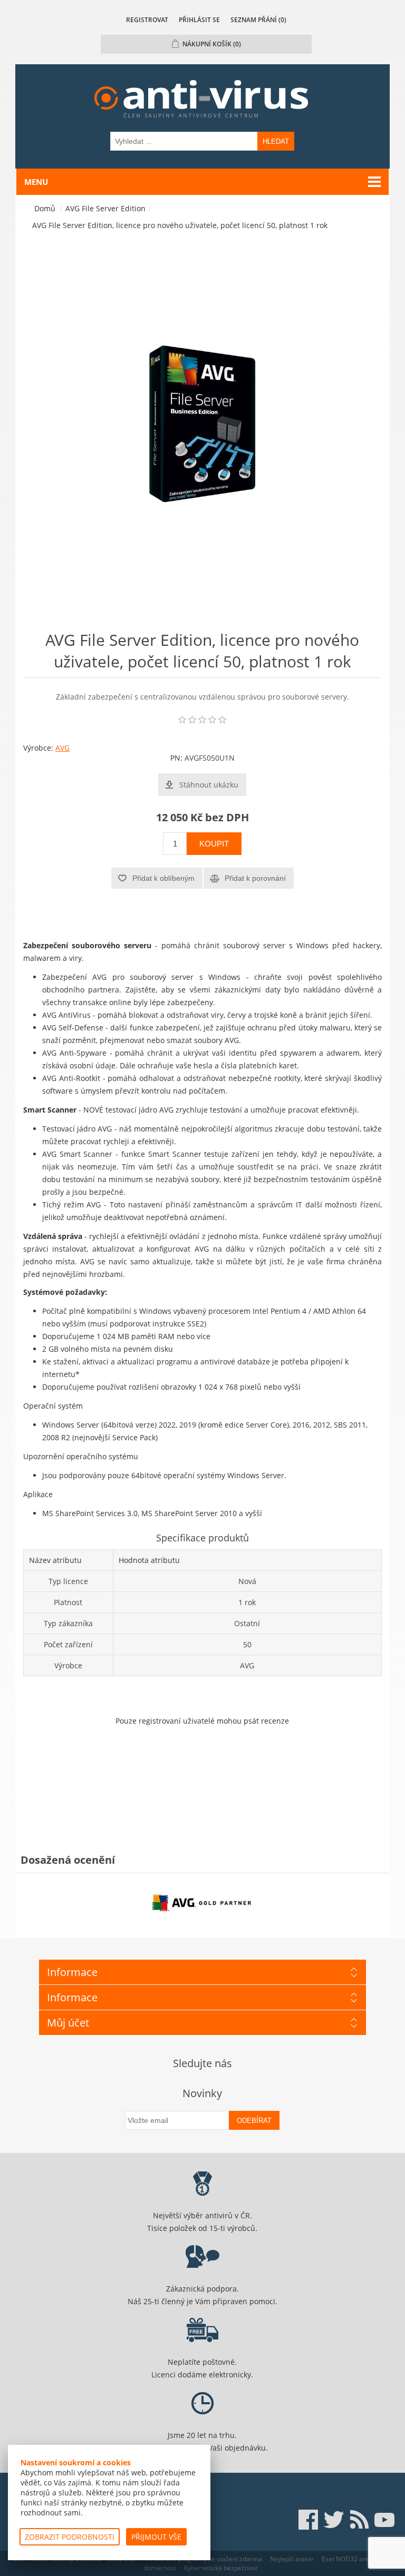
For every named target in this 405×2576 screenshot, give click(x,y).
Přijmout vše (156, 2537)
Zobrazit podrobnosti (70, 2537)
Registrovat (147, 20)
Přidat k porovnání (255, 878)
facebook (308, 2520)
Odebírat (254, 2121)
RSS (359, 2520)
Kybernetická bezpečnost (221, 2568)
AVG (62, 748)
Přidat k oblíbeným (163, 878)
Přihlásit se (199, 20)
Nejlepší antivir (292, 2559)
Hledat (276, 141)
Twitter (334, 2520)
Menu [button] (36, 182)
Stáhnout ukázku (209, 785)
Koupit (214, 844)
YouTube (384, 2520)
